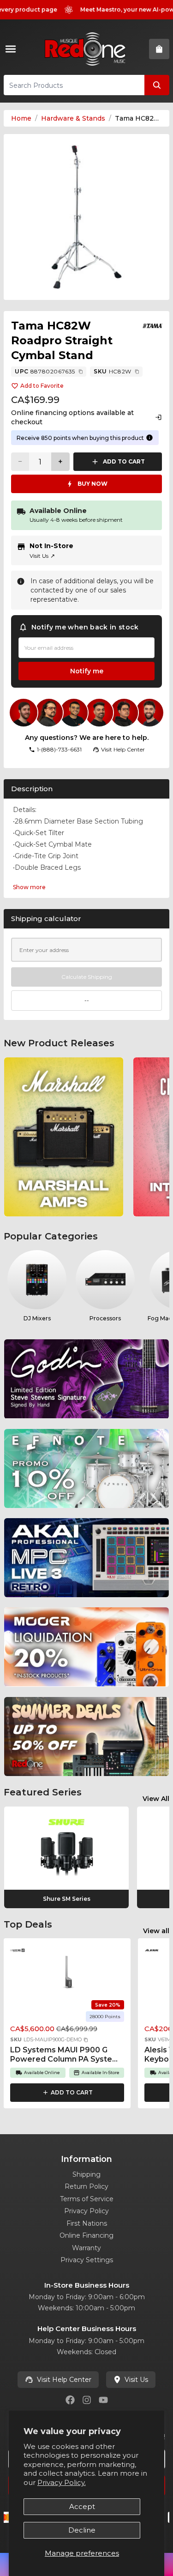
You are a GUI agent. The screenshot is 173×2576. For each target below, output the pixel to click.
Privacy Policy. (62, 2482)
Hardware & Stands (73, 118)
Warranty (86, 2248)
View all (156, 1931)
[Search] (157, 85)
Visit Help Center (64, 2380)
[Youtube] (103, 2400)
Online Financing (86, 2235)
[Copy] (81, 372)
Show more (29, 887)
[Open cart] (159, 49)
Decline (82, 2530)
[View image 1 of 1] (86, 217)
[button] (86, 2040)
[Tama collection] (153, 326)
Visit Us (42, 556)
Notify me (87, 671)
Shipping (86, 2174)
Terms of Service (87, 2199)
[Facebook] (70, 2400)
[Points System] (149, 438)
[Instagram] (87, 2400)
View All (156, 1799)
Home (21, 118)
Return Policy (86, 2186)
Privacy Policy (86, 2211)
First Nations (87, 2223)
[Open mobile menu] (12, 49)
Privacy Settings (87, 2260)
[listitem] (64, 1137)
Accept (82, 2506)
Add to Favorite (42, 386)
